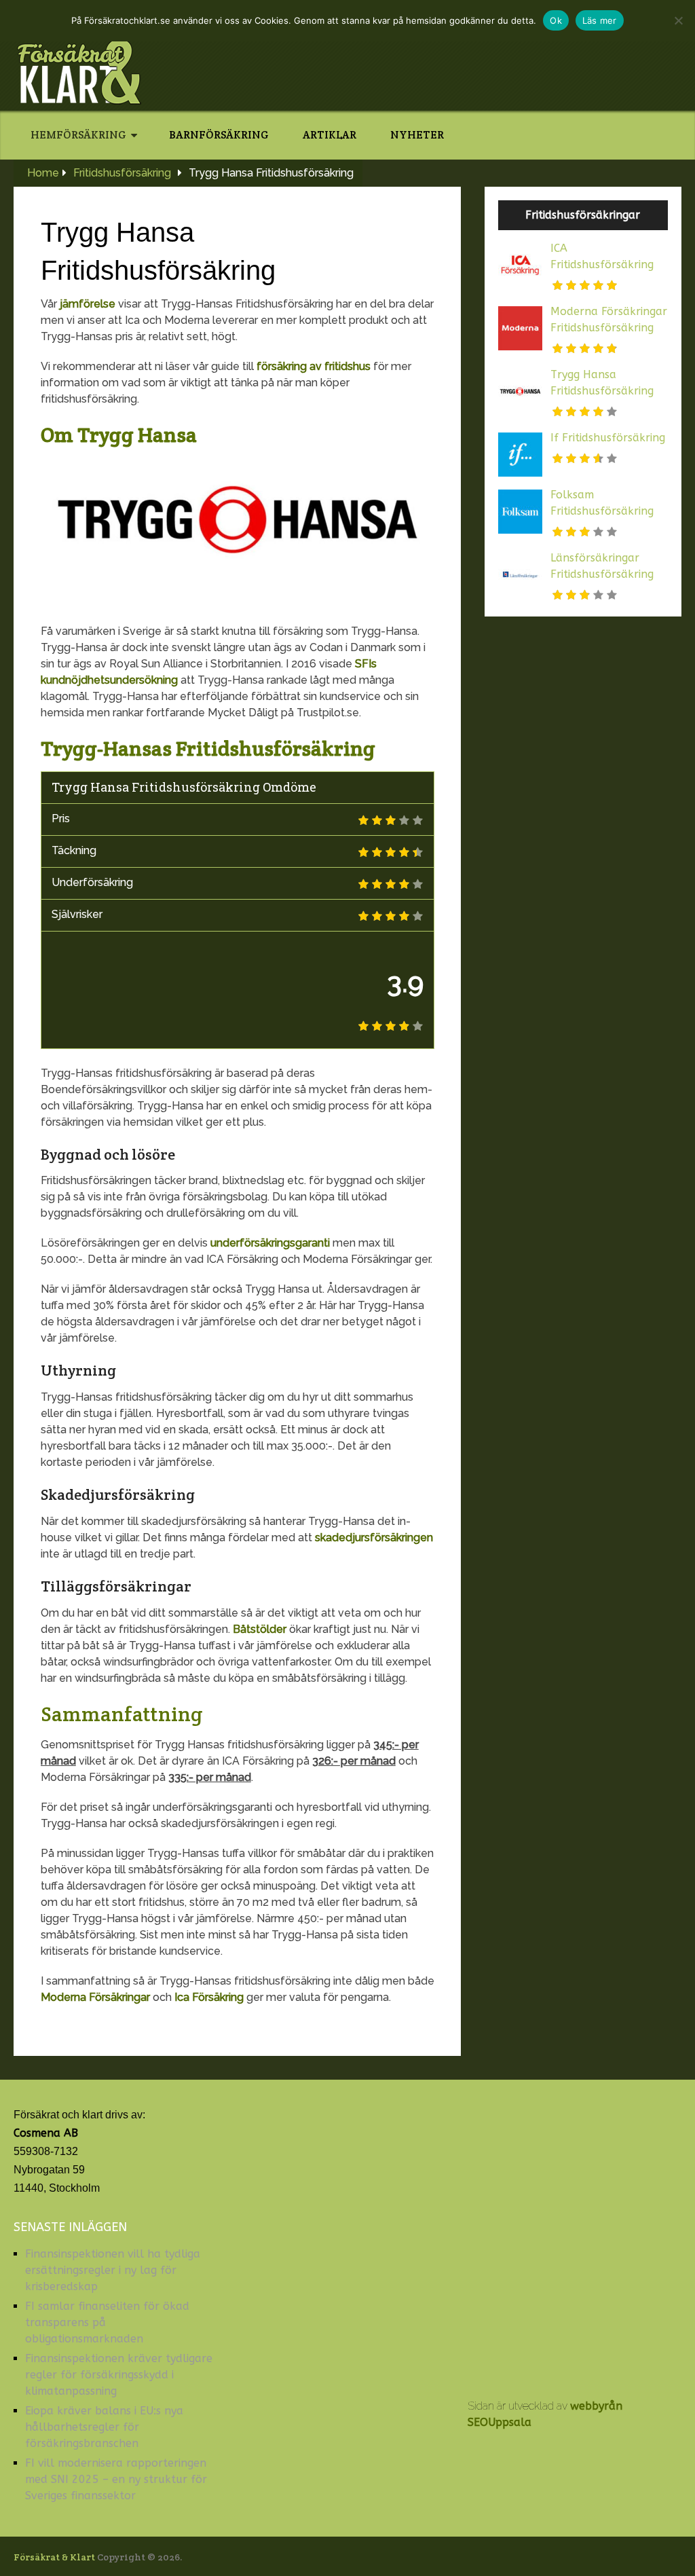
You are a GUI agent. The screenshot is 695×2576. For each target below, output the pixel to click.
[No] (678, 20)
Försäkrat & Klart (54, 2557)
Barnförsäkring (219, 135)
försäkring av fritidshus (314, 366)
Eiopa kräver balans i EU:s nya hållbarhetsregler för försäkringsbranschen (104, 2427)
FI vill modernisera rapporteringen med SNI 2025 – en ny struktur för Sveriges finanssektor (116, 2479)
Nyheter (417, 135)
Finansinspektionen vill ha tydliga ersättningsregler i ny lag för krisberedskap (113, 2270)
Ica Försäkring (209, 1997)
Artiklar (330, 135)
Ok (556, 20)
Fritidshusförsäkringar (583, 215)
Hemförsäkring (78, 135)
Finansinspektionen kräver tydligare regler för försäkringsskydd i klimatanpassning (119, 2375)
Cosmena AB (46, 2133)
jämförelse (88, 304)
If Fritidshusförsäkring (608, 438)
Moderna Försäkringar (95, 1997)
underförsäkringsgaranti (270, 1243)
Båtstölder (260, 1629)
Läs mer (600, 20)
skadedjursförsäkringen (374, 1538)
